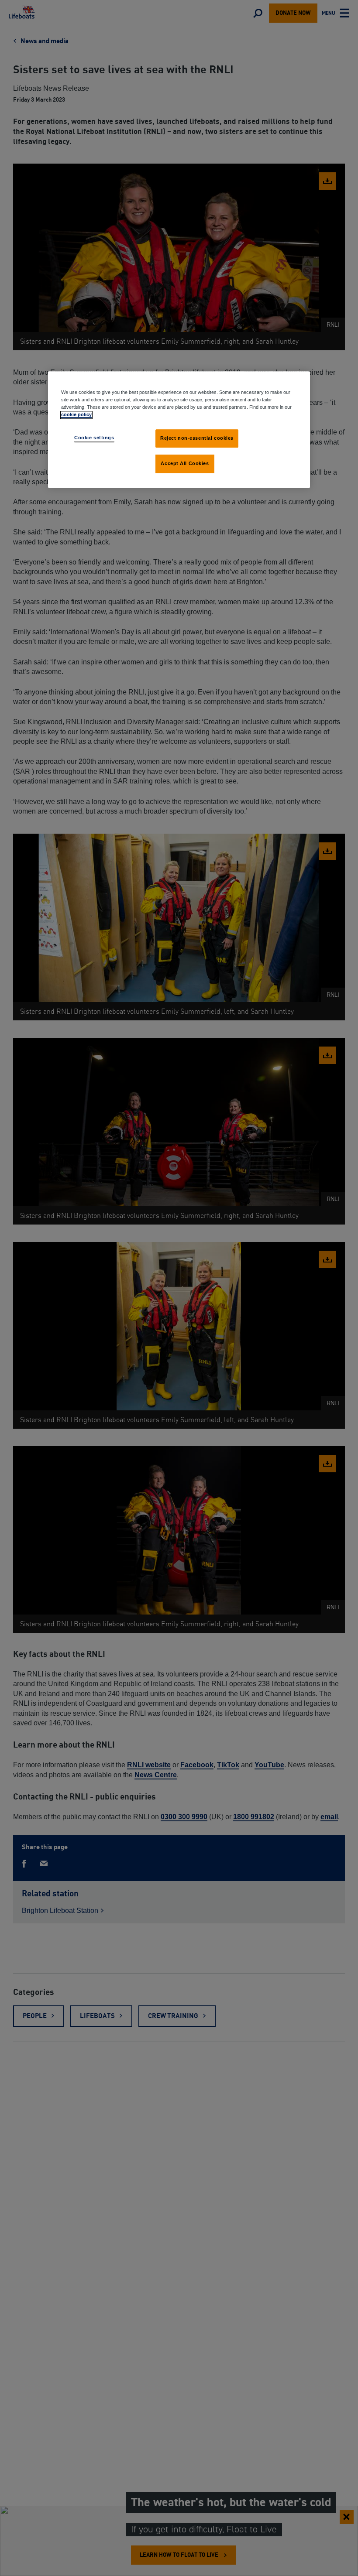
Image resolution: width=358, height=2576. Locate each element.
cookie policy (76, 414)
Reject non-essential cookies (197, 438)
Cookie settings (94, 438)
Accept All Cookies (185, 463)
